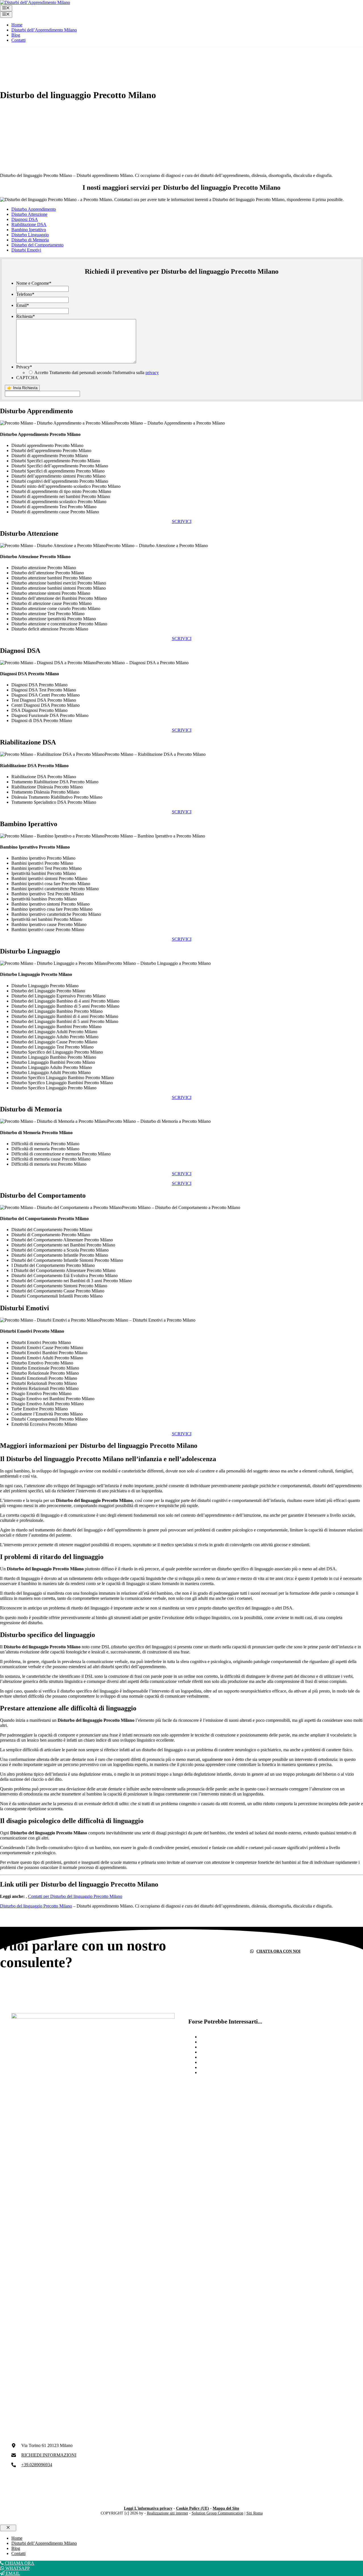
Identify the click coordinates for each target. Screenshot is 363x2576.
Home (17, 25)
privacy (152, 373)
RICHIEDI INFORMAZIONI (49, 2455)
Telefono (25, 294)
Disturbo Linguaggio (30, 235)
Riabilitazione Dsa (216, 2037)
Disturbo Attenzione (29, 214)
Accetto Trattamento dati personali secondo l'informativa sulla (97, 373)
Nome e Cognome (34, 283)
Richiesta (26, 316)
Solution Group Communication (218, 2513)
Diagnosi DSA (25, 219)
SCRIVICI (182, 521)
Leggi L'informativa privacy (148, 2508)
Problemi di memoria (218, 2057)
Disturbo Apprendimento (34, 209)
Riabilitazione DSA (29, 224)
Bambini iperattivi (216, 2052)
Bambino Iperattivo (29, 230)
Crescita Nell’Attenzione (222, 2062)
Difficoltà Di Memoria (220, 2072)
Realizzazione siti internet (167, 2513)
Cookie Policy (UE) (193, 2508)
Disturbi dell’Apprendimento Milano (44, 30)
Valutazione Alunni (217, 2042)
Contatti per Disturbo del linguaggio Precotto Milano (75, 1896)
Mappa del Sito (226, 2508)
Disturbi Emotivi (26, 250)
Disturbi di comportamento (224, 2067)
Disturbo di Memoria (30, 240)
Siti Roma (255, 2513)
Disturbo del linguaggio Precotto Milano (36, 1906)
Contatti (18, 40)
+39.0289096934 (37, 2465)
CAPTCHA (27, 378)
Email (23, 305)
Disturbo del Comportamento (37, 245)
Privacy (24, 367)
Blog (16, 35)
